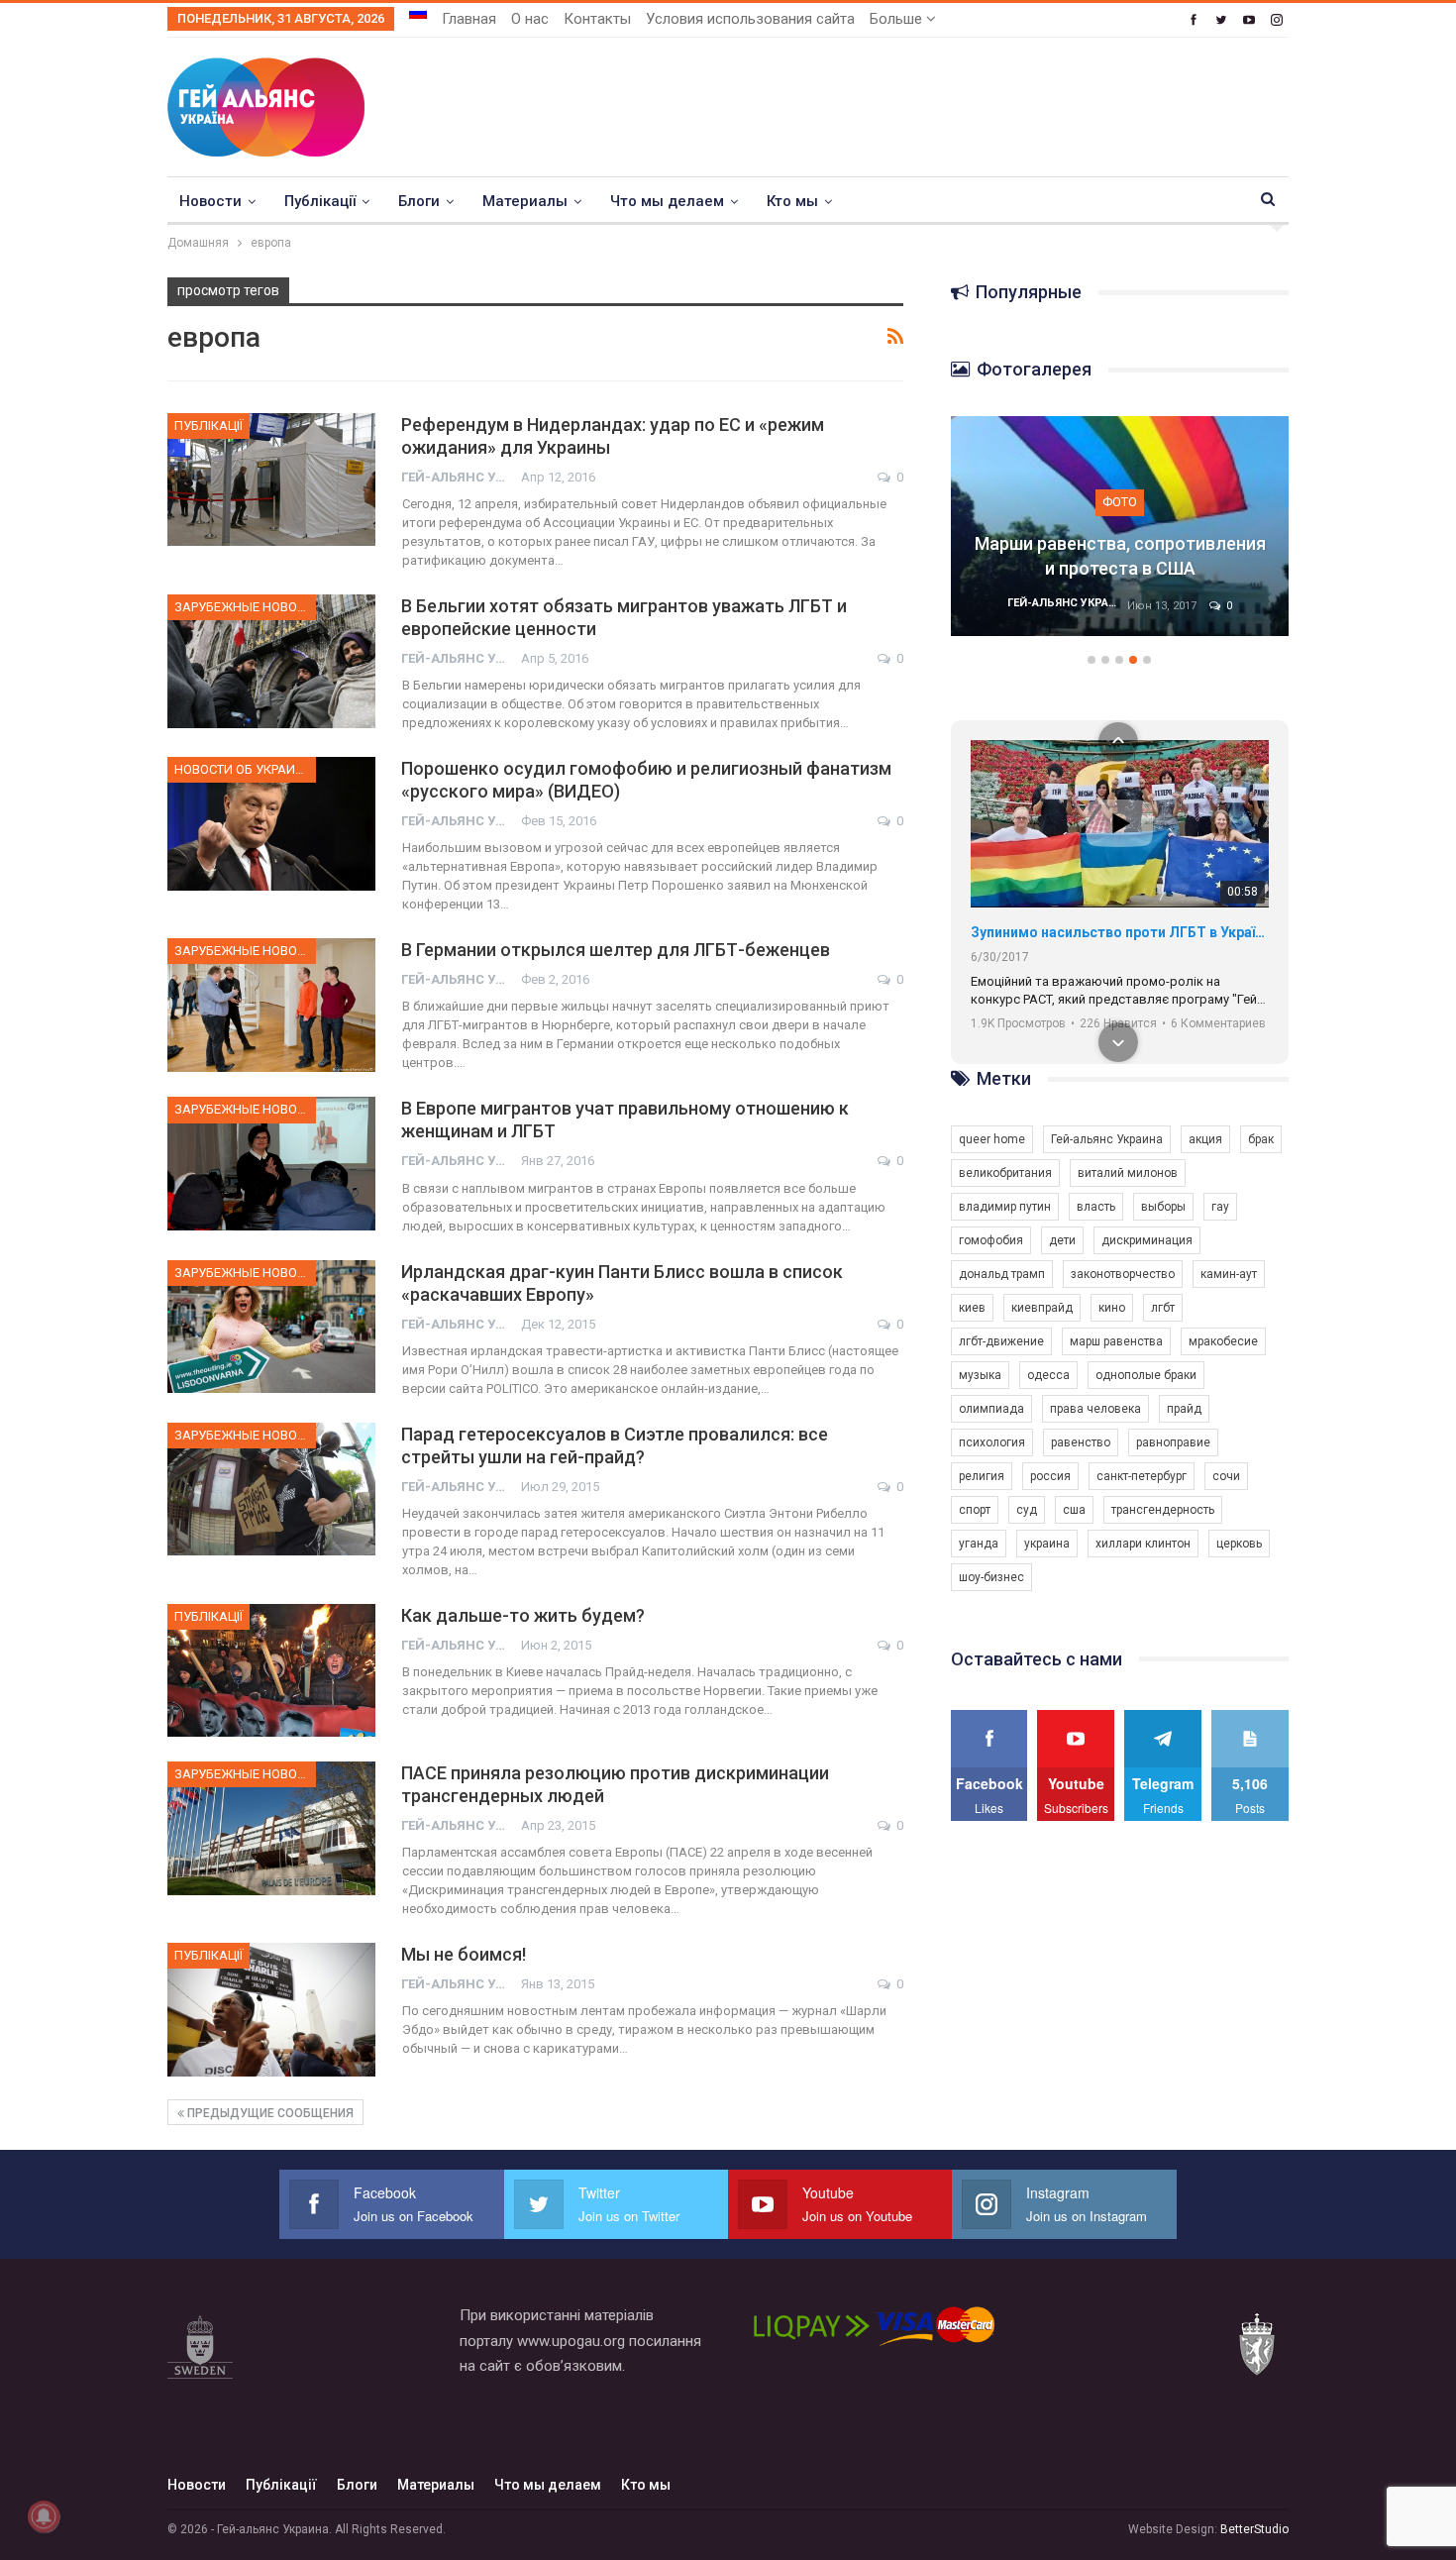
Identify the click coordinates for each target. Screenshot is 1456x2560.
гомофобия (991, 1240)
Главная (469, 19)
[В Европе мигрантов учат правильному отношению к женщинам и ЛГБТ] (271, 1163)
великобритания (1005, 1173)
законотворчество (1123, 1274)
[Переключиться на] (418, 13)
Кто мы (792, 201)
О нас (530, 19)
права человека (1095, 1409)
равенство (1081, 1442)
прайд (1184, 1409)
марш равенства (1116, 1341)
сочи (1226, 1476)
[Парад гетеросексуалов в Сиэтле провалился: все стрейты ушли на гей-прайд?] (271, 1489)
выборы (1163, 1207)
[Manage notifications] (44, 2516)
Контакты (597, 19)
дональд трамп (1002, 1274)
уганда (979, 1544)
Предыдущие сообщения (269, 2113)
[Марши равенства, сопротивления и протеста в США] (1120, 526)
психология (992, 1442)
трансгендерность (1163, 1510)
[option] (1120, 536)
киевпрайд (1042, 1308)
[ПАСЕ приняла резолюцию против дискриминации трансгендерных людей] (271, 1828)
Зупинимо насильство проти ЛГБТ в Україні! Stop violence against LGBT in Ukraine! (1120, 932)
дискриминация (1147, 1240)
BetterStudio (1254, 2529)
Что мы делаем (667, 201)
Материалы (525, 201)
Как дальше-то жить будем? (523, 1615)
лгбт (1163, 1308)
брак (1261, 1139)
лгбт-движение (1001, 1341)
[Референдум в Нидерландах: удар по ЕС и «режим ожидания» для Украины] (271, 480)
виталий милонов (1128, 1173)
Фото (1120, 502)
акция (1205, 1139)
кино (1112, 1308)
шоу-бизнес (991, 1577)
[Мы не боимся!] (271, 2009)
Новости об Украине (243, 769)
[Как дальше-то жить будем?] (271, 1670)
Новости (210, 201)
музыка (980, 1375)
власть (1096, 1207)
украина (1047, 1544)
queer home (992, 1139)
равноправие (1173, 1442)
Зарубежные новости (245, 607)
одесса (1048, 1375)
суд (1027, 1510)
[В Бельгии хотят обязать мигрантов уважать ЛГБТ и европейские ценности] (271, 661)
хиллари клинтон (1143, 1544)
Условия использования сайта (750, 19)
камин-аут (1229, 1274)
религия (982, 1476)
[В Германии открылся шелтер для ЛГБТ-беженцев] (271, 1005)
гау (1220, 1207)
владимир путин (1005, 1207)
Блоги (419, 201)
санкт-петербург (1142, 1476)
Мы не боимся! (464, 1954)
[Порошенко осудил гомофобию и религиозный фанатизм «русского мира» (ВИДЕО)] (271, 823)
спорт (975, 1510)
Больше (898, 19)
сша (1074, 1510)
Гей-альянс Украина (1107, 1139)
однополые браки (1146, 1375)
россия (1050, 1476)
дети (1062, 1240)
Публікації (320, 201)
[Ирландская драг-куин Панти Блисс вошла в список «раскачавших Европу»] (271, 1327)
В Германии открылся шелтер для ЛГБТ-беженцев (616, 950)
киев (972, 1308)
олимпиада (991, 1409)
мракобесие (1223, 1341)
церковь (1239, 1544)
